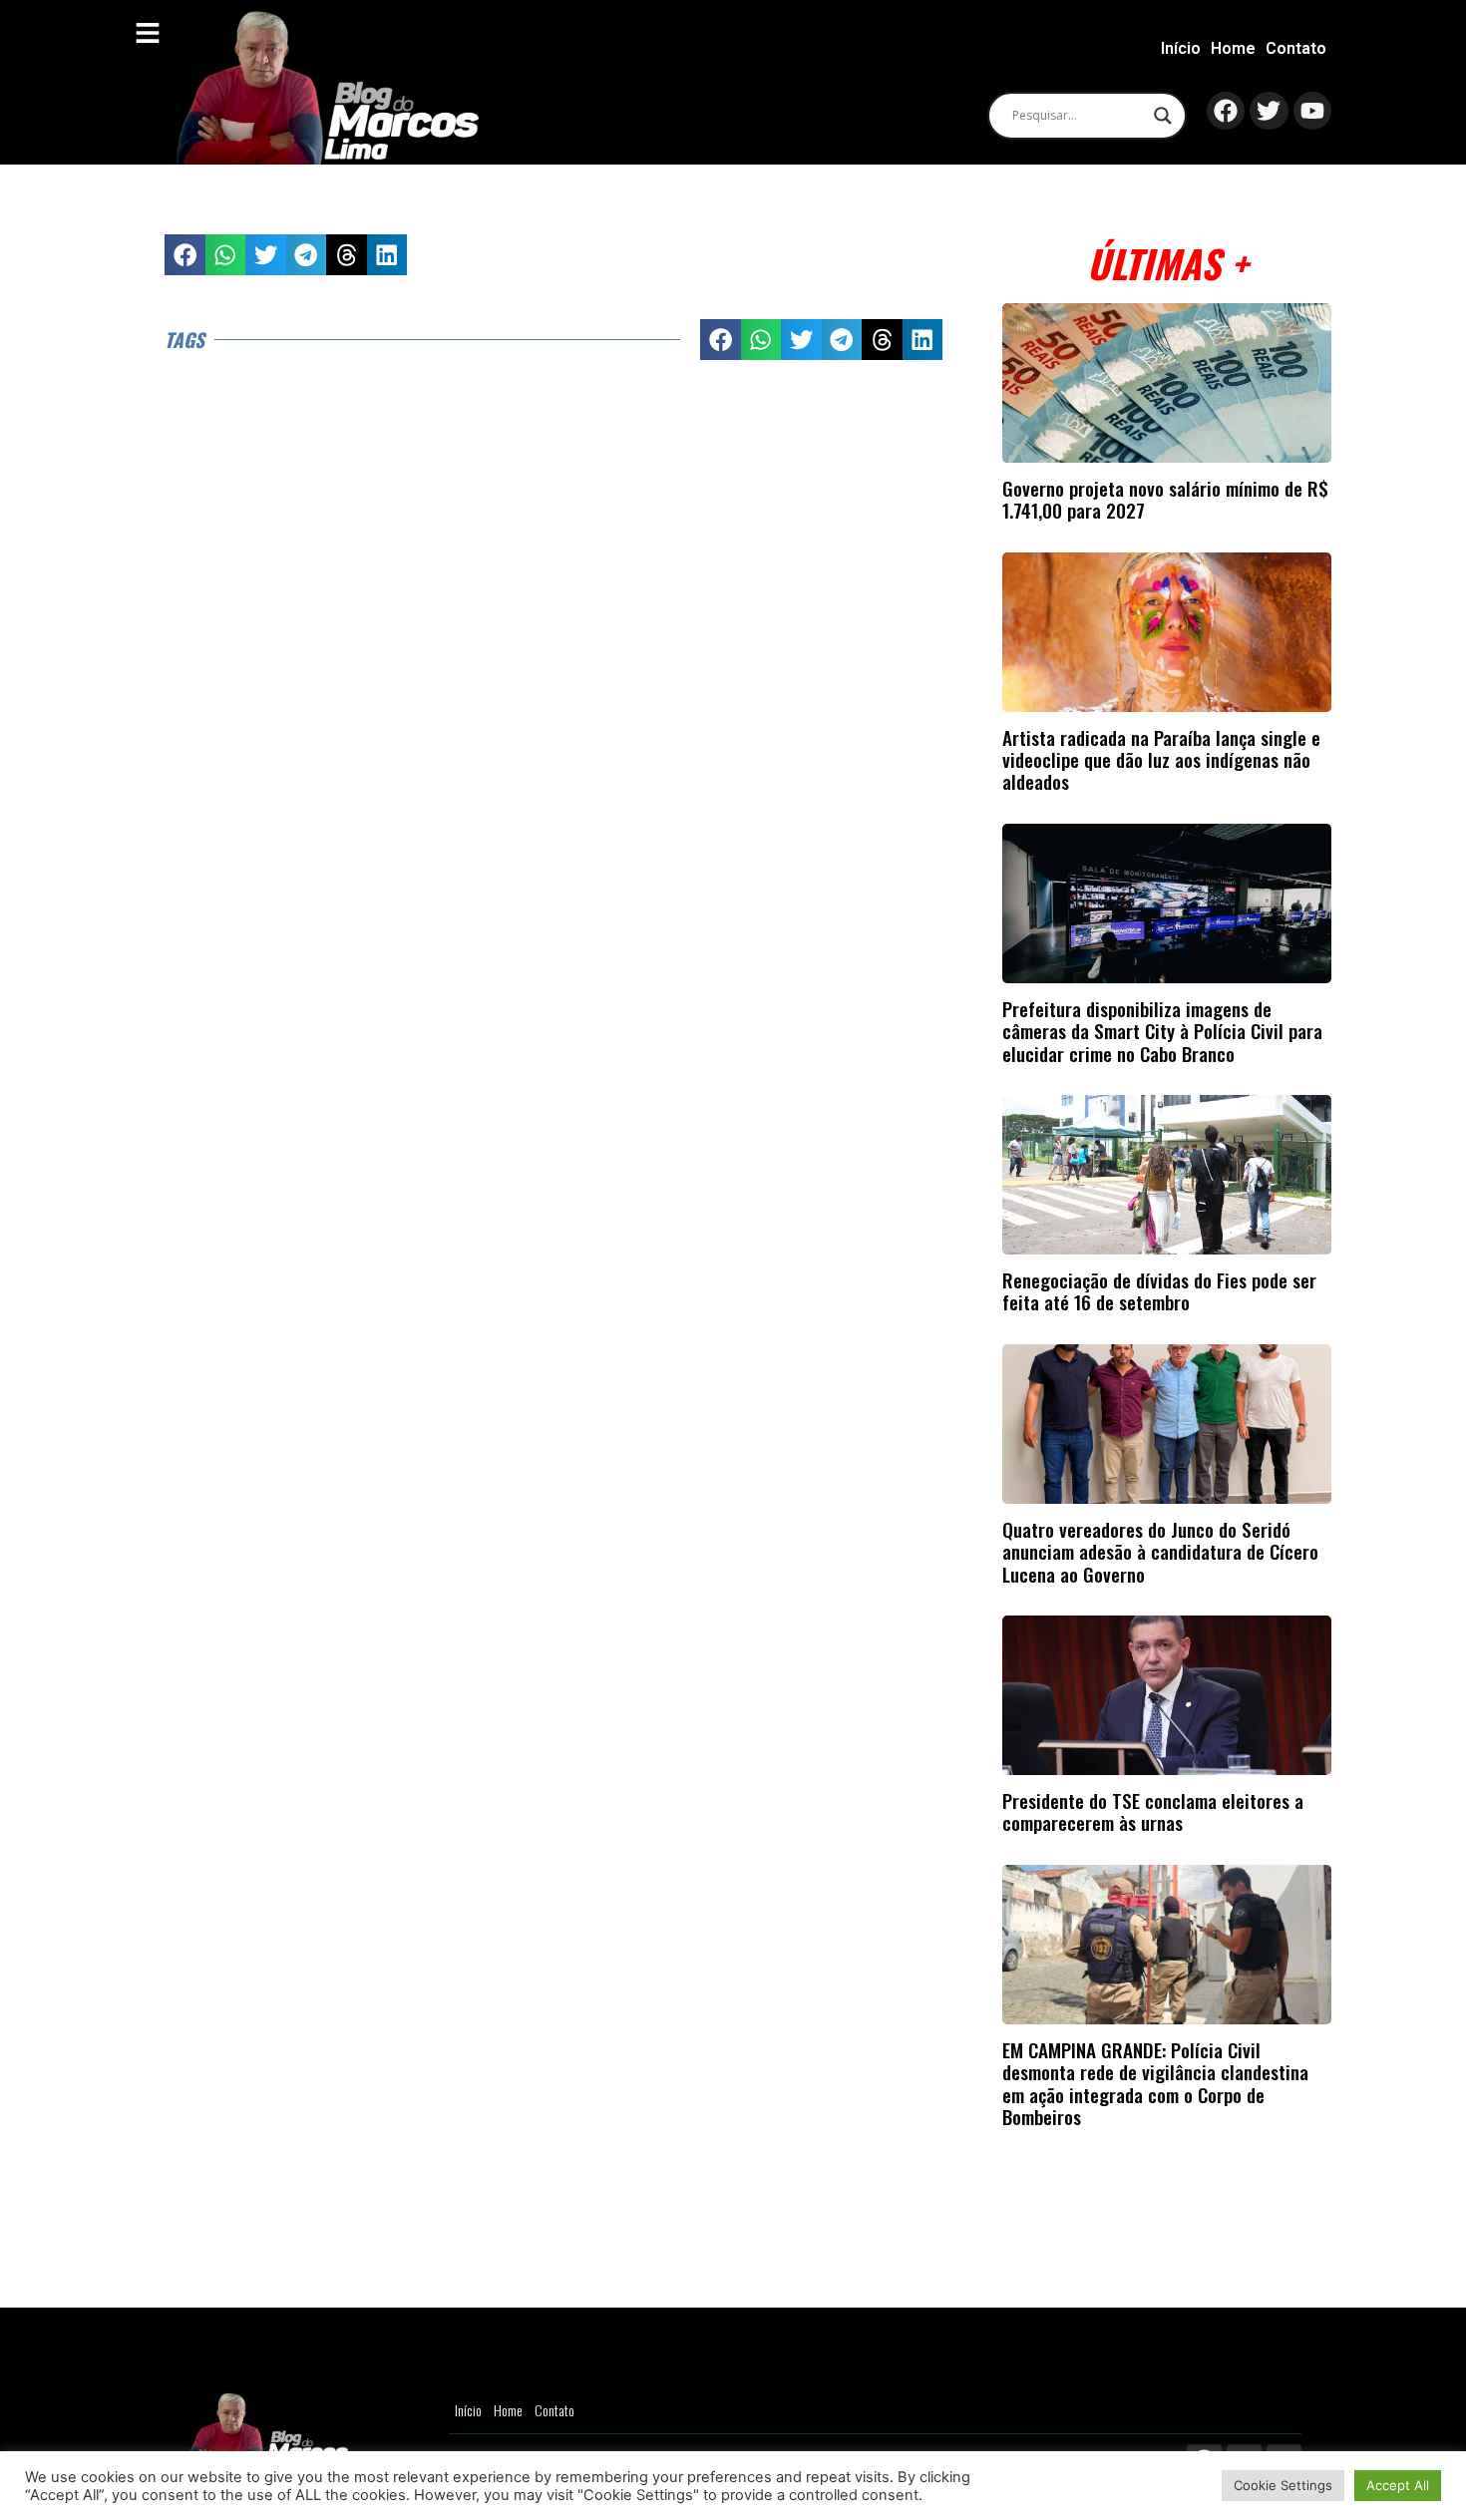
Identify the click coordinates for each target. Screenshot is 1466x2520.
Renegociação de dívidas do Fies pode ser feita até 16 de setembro (1159, 1291)
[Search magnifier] (1163, 116)
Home (1233, 48)
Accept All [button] (1398, 2485)
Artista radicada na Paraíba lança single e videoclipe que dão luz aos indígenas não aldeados (1161, 760)
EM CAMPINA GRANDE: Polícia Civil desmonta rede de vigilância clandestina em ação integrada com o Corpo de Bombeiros (1155, 2083)
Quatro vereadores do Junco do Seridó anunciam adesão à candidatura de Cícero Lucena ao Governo (1160, 1552)
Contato (1296, 48)
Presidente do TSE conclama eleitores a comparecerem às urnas (1153, 1811)
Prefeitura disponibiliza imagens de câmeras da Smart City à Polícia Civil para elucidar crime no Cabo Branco (1162, 1031)
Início (1181, 48)
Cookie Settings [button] (1283, 2485)
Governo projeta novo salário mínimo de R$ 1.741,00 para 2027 (1165, 499)
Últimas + (1167, 263)
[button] (185, 255)
